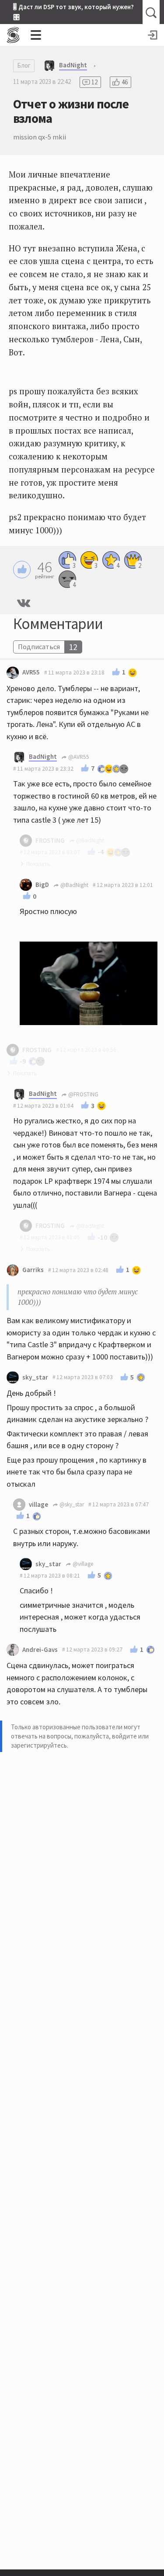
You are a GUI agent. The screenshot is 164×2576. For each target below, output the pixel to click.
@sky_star (71, 1504)
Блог (24, 65)
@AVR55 (78, 757)
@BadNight (74, 885)
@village (82, 1564)
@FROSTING (83, 1094)
